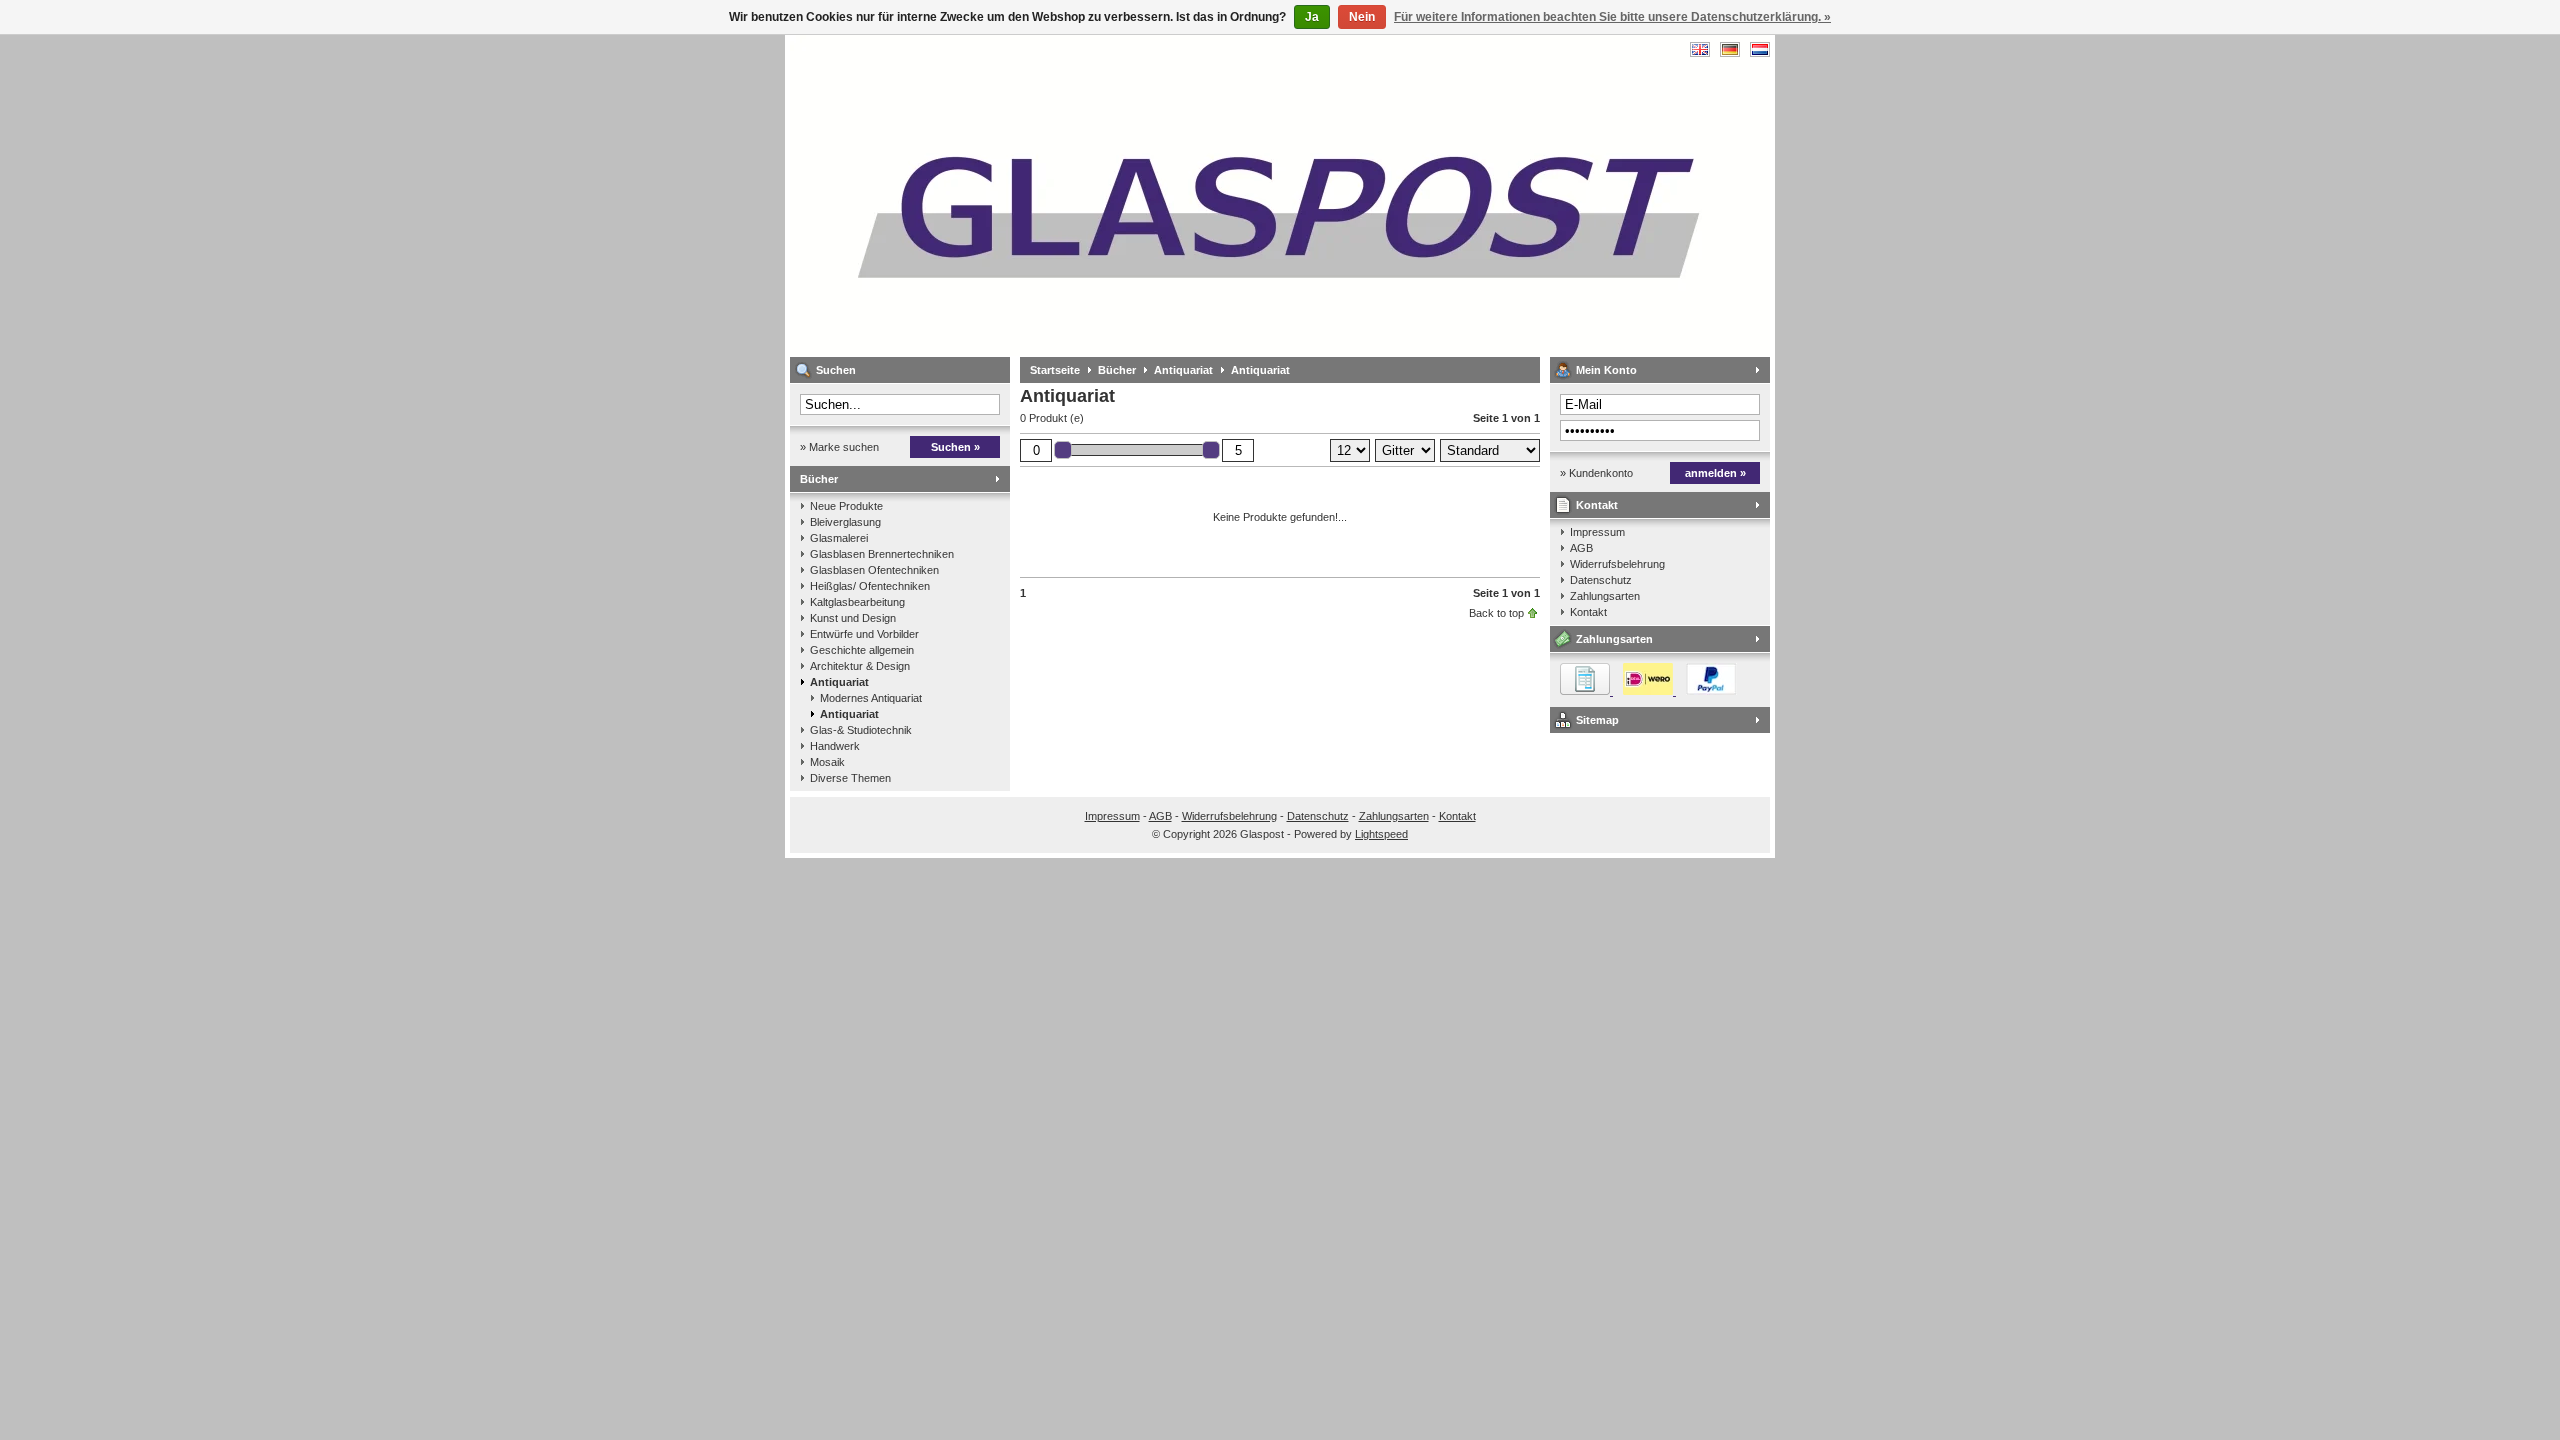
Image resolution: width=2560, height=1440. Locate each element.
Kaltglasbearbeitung (857, 602)
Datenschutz (1601, 580)
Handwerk (835, 746)
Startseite (1055, 370)
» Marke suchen (839, 447)
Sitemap (1597, 720)
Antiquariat (839, 682)
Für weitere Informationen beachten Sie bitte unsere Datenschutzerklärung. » (1612, 17)
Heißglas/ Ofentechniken (870, 586)
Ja (1312, 17)
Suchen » (955, 447)
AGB (1581, 548)
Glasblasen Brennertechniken (882, 554)
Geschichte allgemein (862, 650)
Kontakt (1597, 505)
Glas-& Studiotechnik (861, 730)
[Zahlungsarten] (1643, 691)
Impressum (1597, 532)
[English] (1700, 49)
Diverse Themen (850, 778)
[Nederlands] (1760, 49)
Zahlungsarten (1605, 596)
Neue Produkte (846, 506)
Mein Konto (1606, 370)
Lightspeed (1381, 834)
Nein (1362, 17)
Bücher (819, 479)
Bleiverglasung (845, 522)
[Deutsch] (1730, 49)
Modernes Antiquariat (871, 698)
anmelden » (1715, 473)
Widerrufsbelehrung (1617, 564)
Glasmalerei (839, 538)
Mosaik (827, 762)
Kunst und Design (853, 618)
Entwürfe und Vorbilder (864, 634)
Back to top (1496, 613)
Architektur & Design (860, 666)
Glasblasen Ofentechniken (874, 570)
